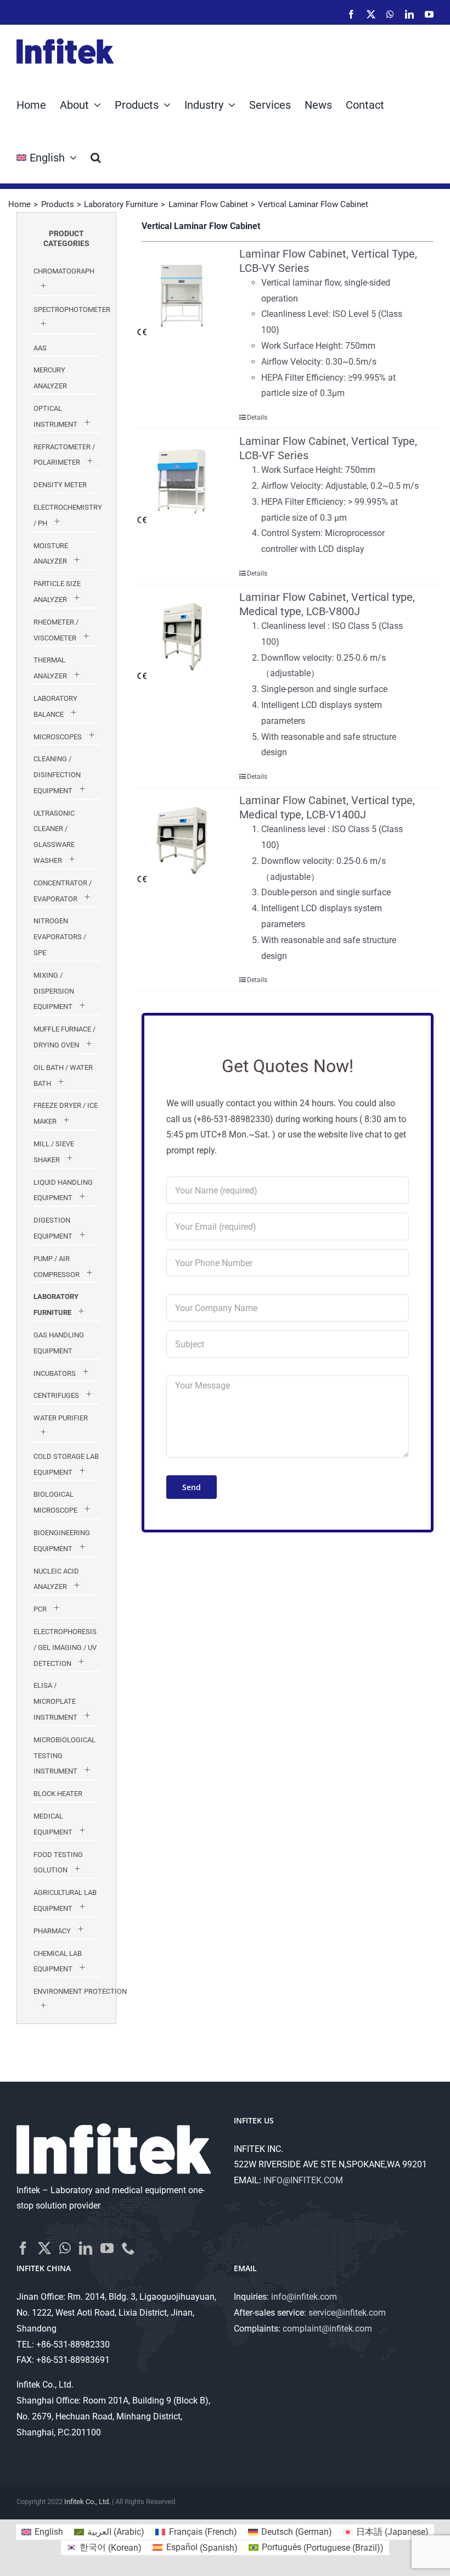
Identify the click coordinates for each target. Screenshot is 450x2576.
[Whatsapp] (65, 2248)
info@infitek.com (304, 2297)
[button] (96, 157)
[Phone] (128, 2248)
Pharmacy (52, 1931)
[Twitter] (44, 2248)
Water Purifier (61, 1418)
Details (257, 417)
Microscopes (58, 737)
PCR (40, 1609)
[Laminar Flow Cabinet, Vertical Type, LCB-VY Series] (182, 292)
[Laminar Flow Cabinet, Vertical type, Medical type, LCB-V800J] (182, 635)
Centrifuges (56, 1395)
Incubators (55, 1373)
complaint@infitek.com (327, 2329)
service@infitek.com (347, 2313)
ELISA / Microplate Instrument (55, 1701)
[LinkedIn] (86, 2248)
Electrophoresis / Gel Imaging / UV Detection (65, 1647)
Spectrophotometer (72, 310)
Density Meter (60, 485)
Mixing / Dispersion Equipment (54, 991)
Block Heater (58, 1794)
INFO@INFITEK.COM (303, 2180)
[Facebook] (23, 2248)
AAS (40, 348)
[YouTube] (107, 2248)
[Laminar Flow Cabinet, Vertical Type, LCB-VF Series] (182, 479)
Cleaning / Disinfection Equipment (57, 775)
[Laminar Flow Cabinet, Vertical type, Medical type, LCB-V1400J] (182, 839)
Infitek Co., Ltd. (87, 2502)
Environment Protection (80, 1991)
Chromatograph (64, 271)
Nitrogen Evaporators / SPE (60, 937)
